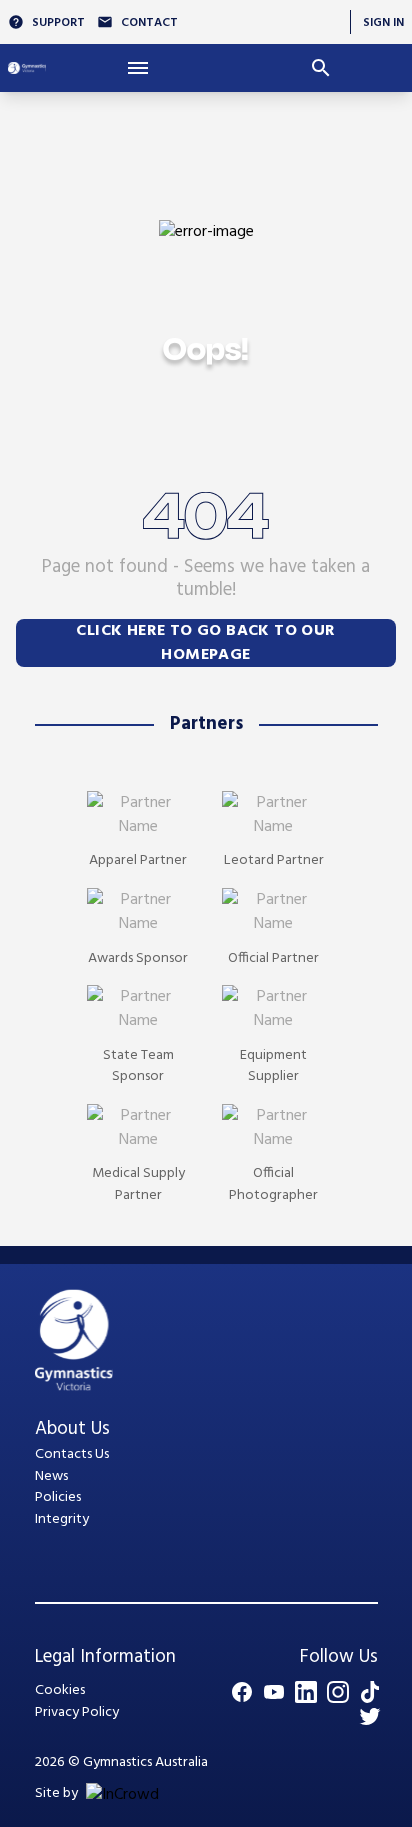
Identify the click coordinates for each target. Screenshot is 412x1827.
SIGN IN (383, 22)
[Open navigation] (137, 68)
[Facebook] (242, 1692)
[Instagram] (338, 1692)
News (51, 1476)
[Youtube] (274, 1692)
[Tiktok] (370, 1692)
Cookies (60, 1690)
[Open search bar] (320, 68)
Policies (58, 1497)
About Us (72, 1429)
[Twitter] (370, 1716)
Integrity (62, 1519)
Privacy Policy (77, 1712)
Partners (206, 724)
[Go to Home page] (27, 68)
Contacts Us (72, 1454)
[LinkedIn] (306, 1692)
